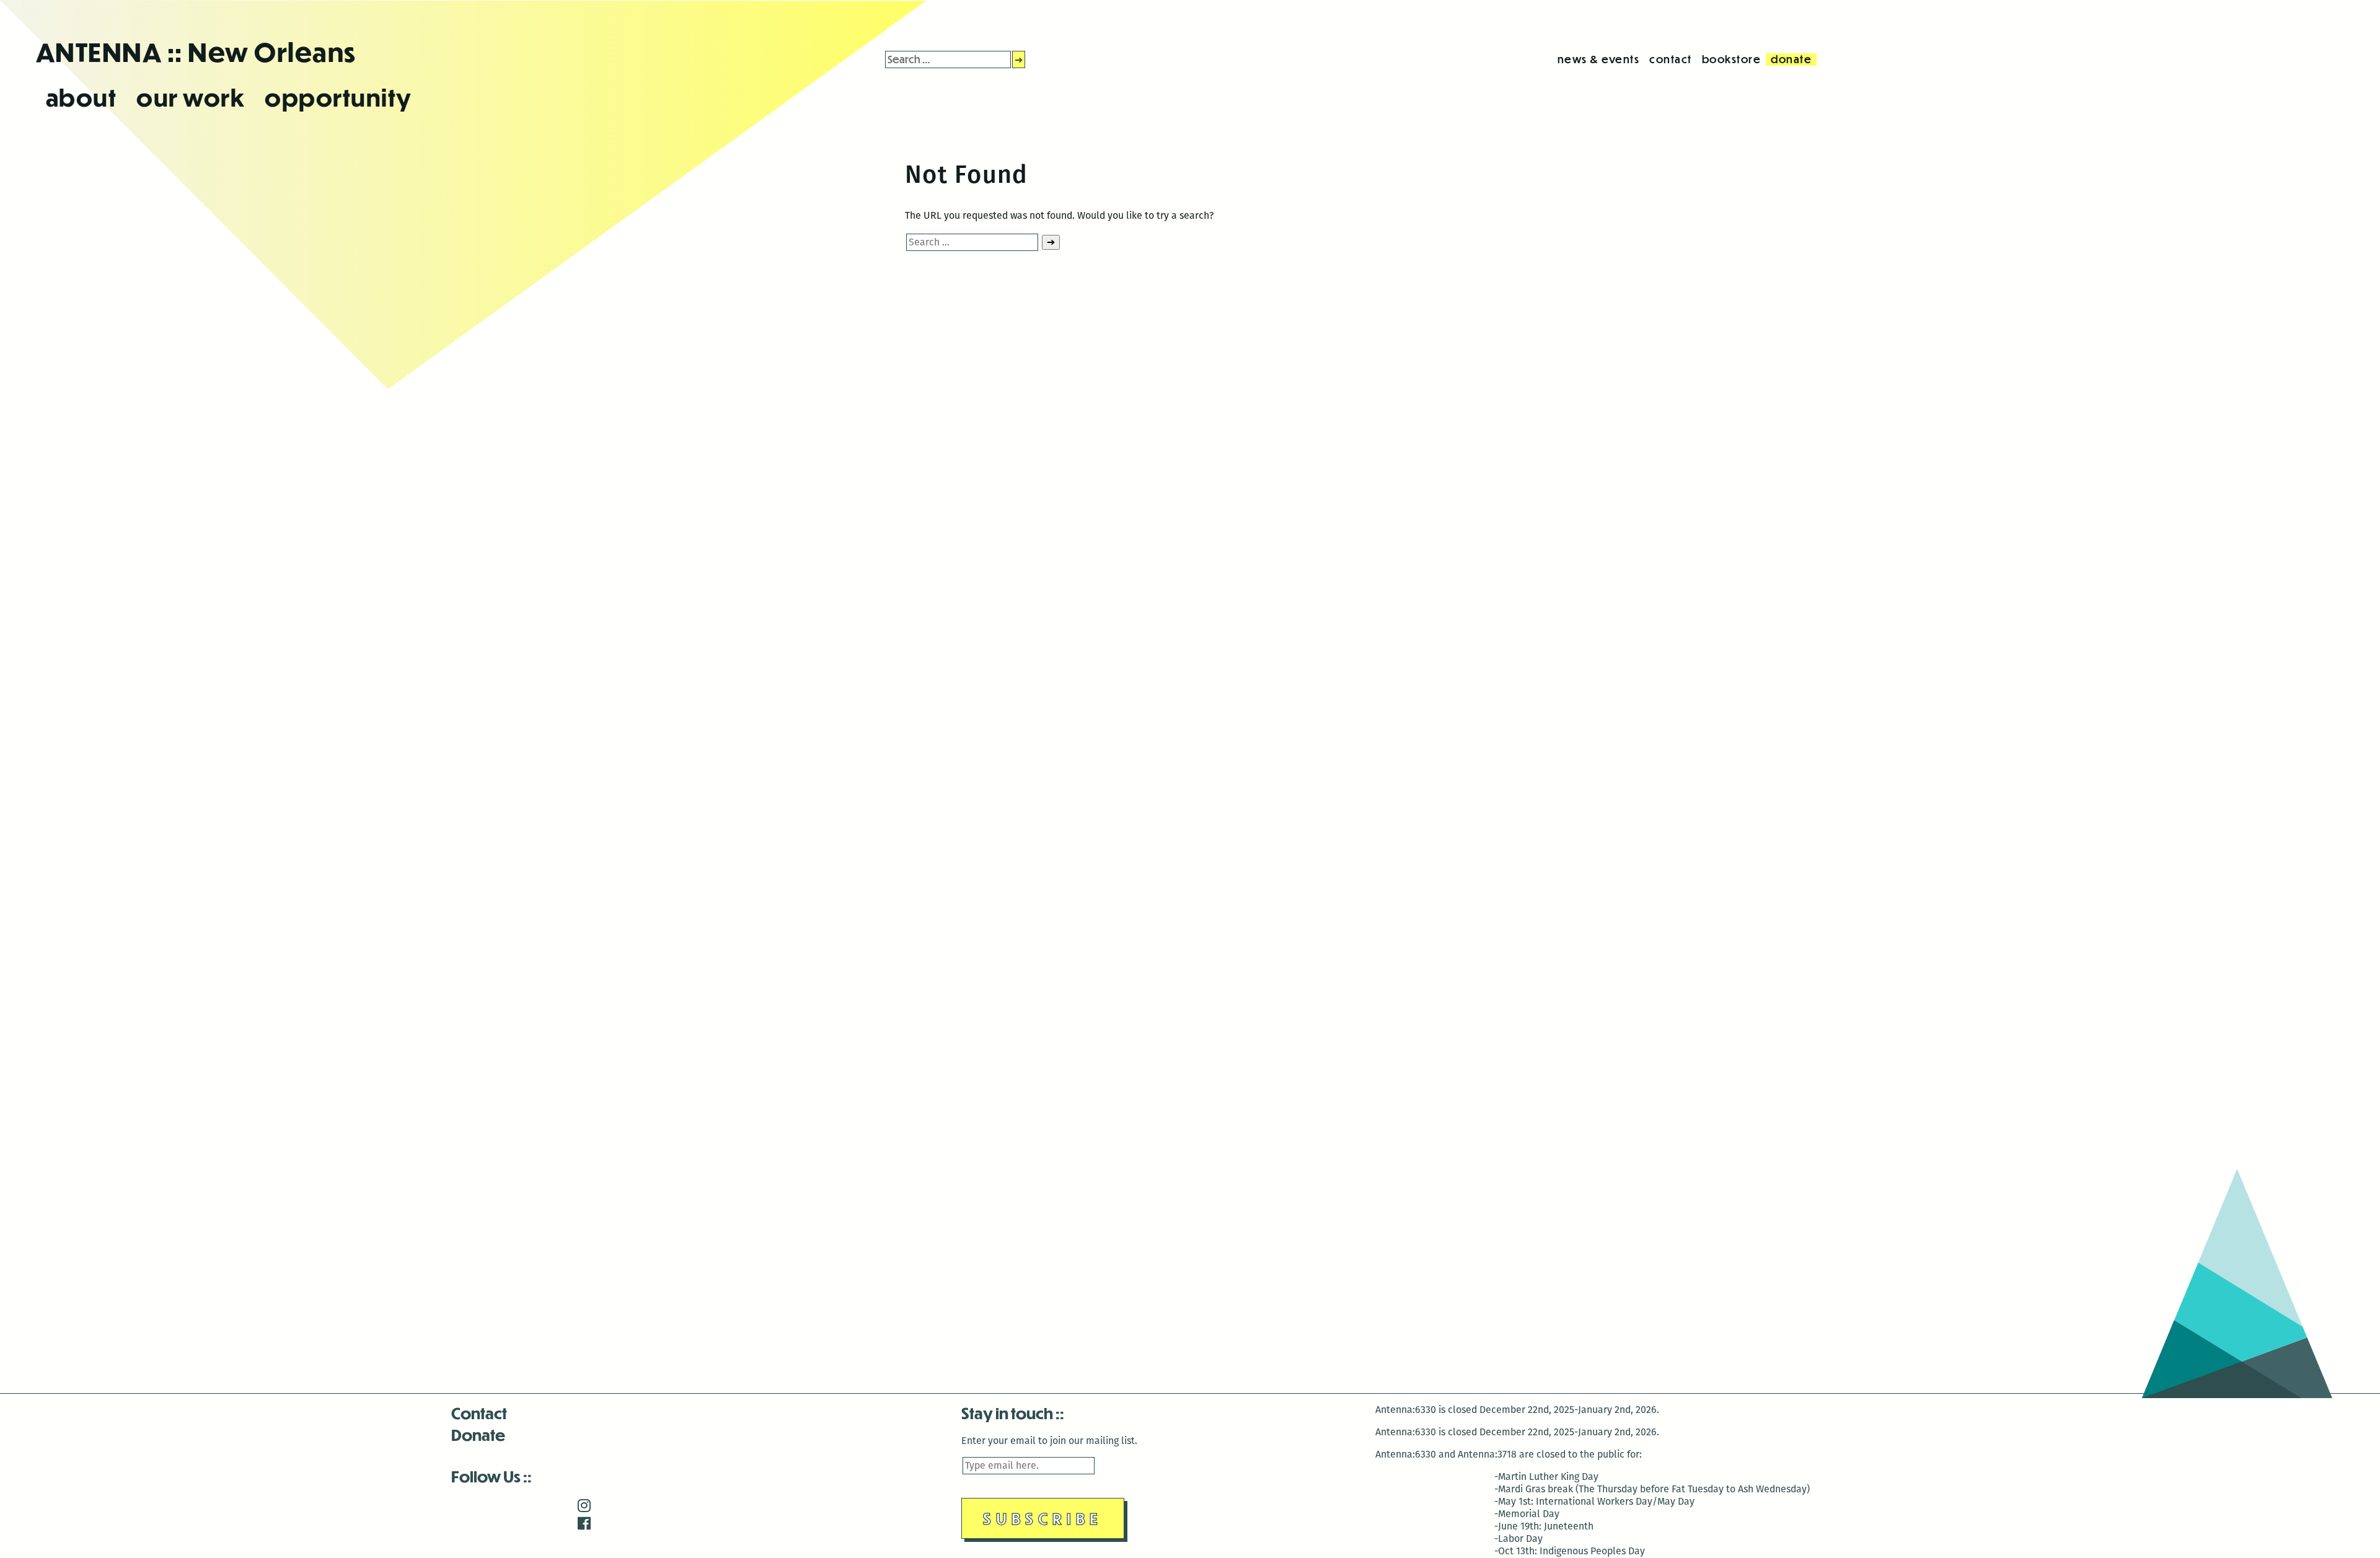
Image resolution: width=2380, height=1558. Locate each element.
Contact (479, 1413)
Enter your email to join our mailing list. (1049, 1441)
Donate (478, 1434)
